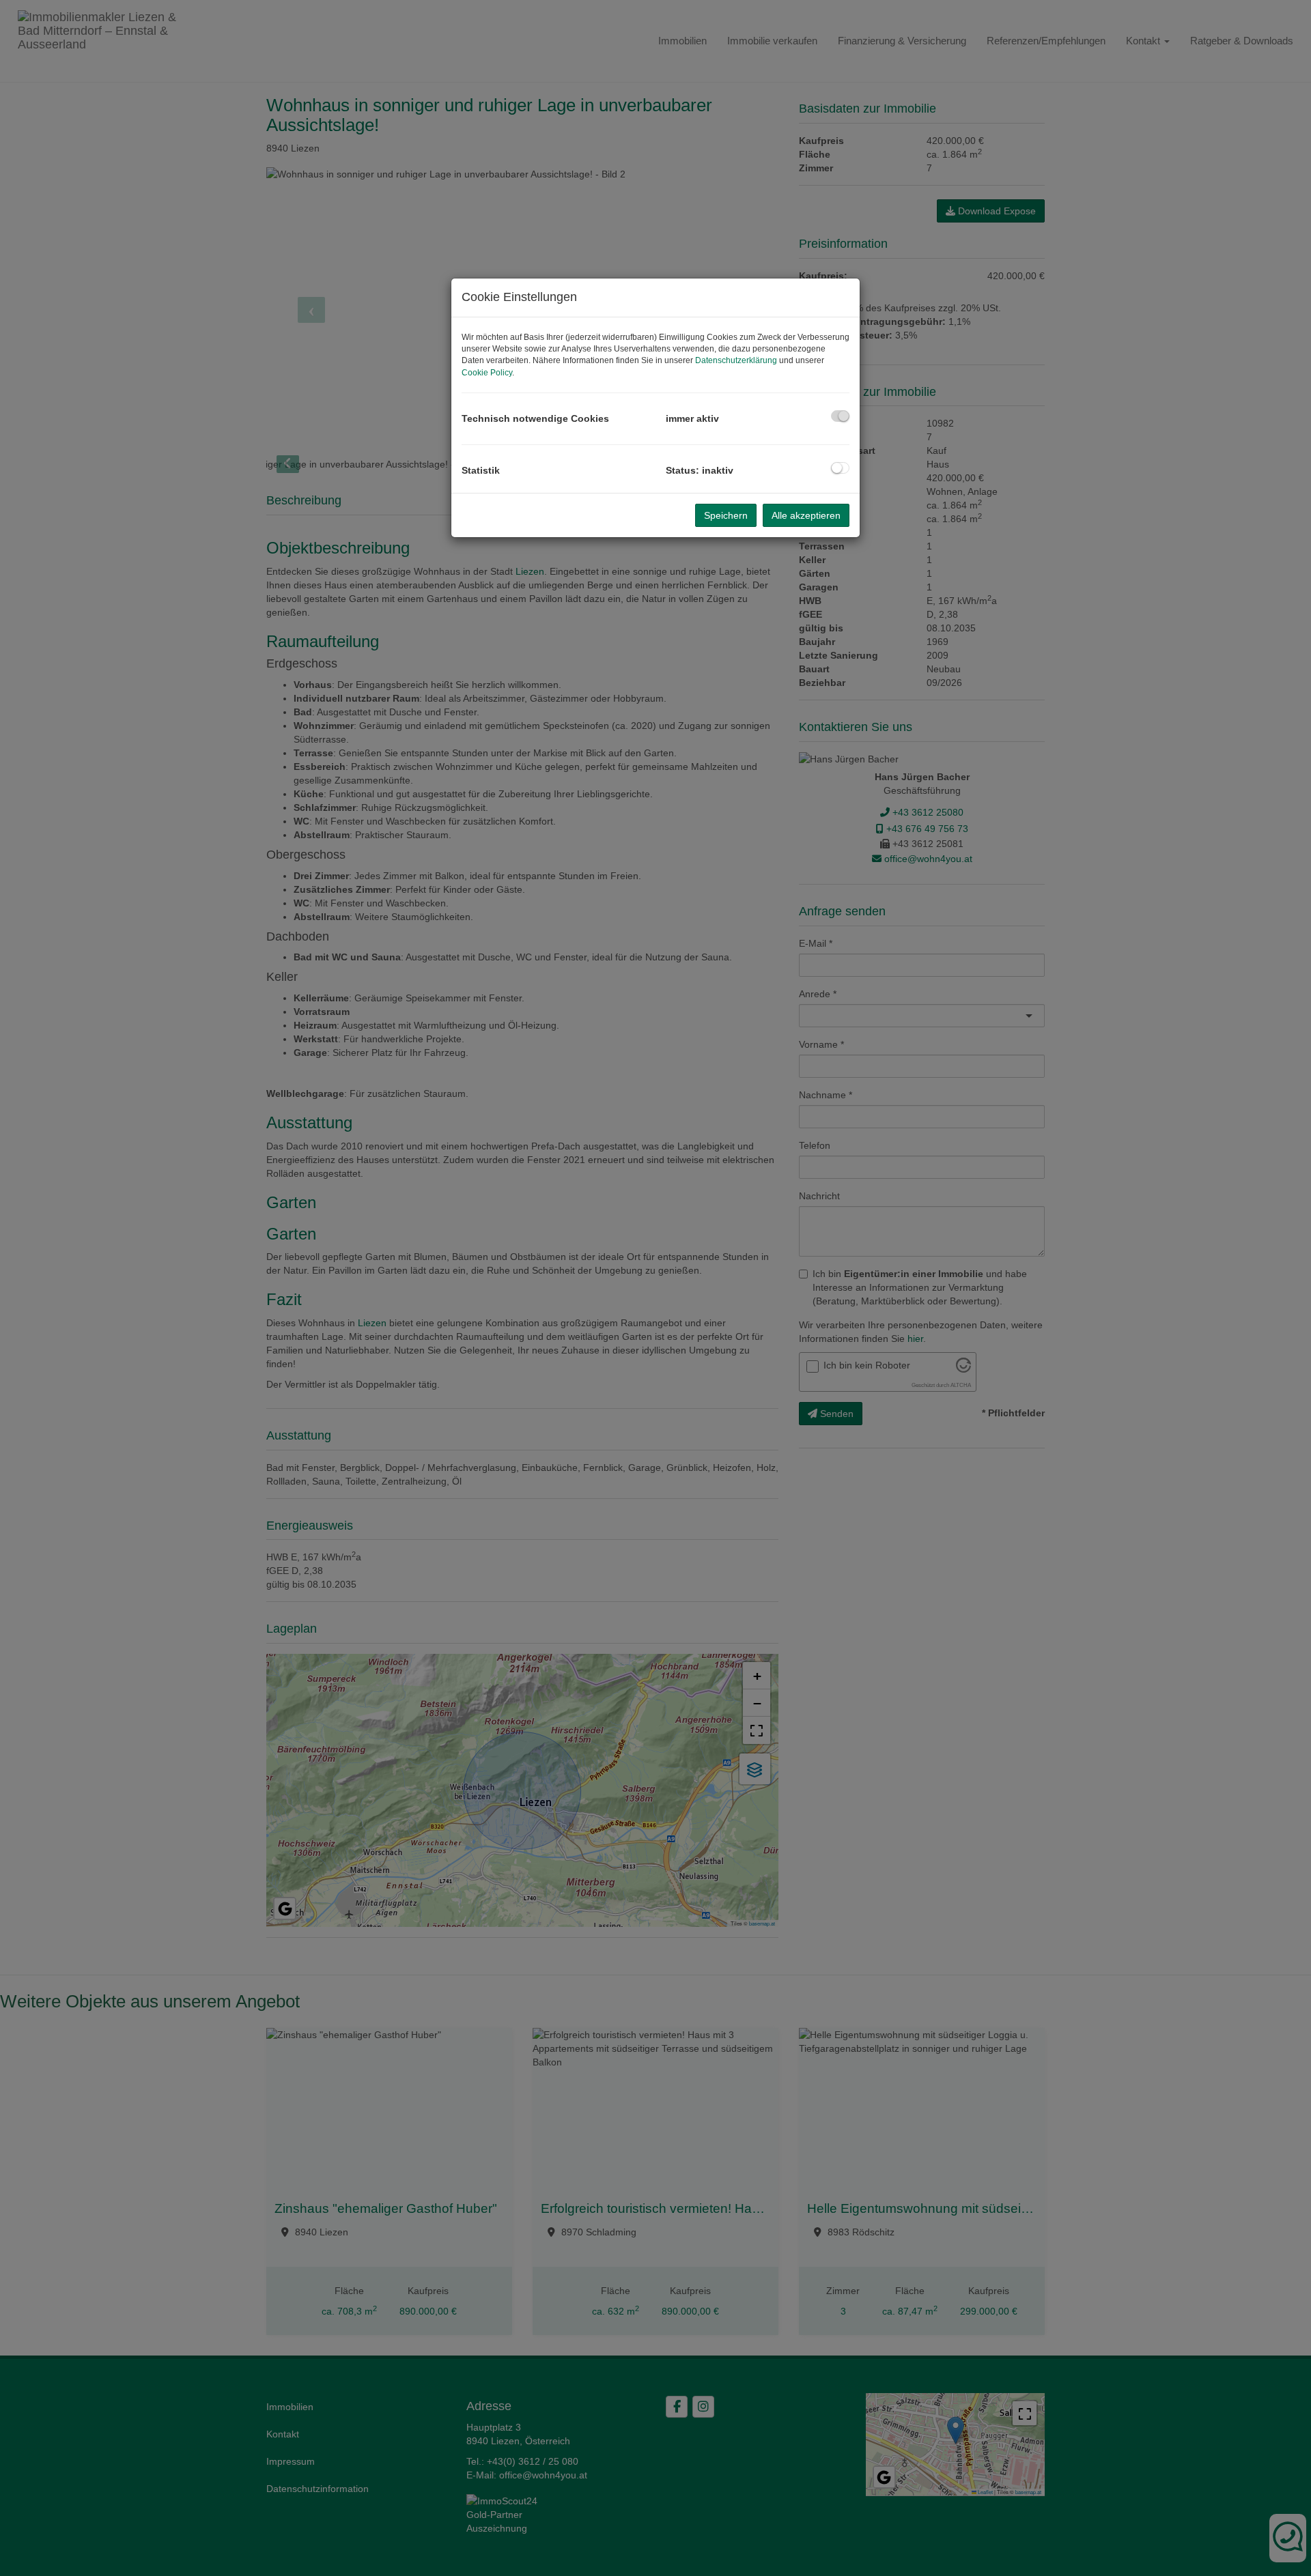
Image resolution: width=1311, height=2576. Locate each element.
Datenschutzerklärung (736, 360)
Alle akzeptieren (806, 515)
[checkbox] (840, 416)
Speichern (726, 515)
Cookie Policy (487, 373)
